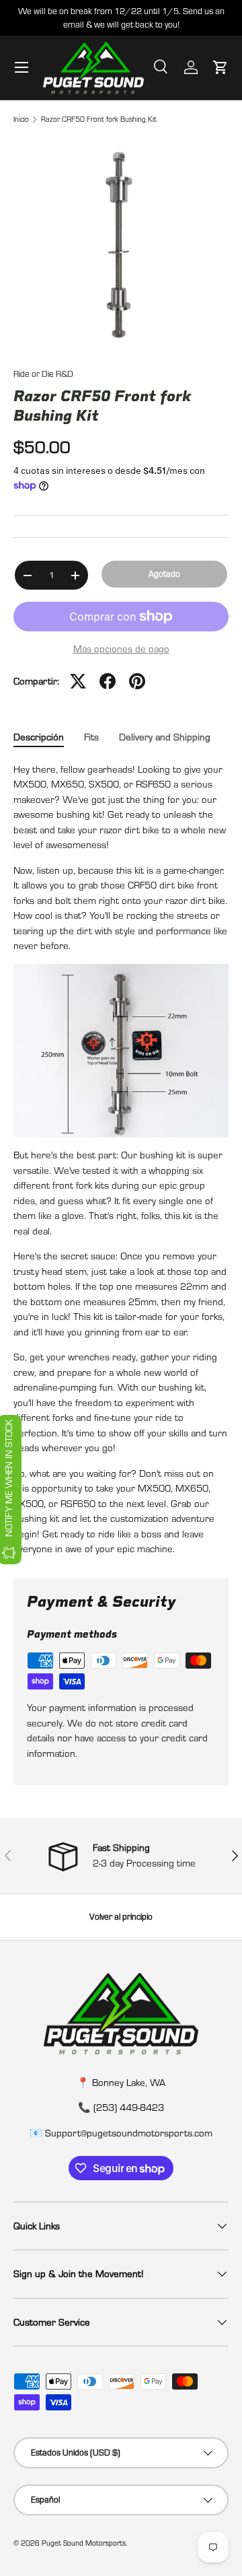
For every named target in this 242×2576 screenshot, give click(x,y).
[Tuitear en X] (78, 681)
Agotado (164, 573)
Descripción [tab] (39, 737)
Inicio (21, 119)
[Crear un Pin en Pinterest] (137, 681)
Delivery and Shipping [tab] (165, 737)
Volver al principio (121, 1916)
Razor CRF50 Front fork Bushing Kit (99, 119)
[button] (220, 67)
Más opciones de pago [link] (121, 649)
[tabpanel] (121, 1159)
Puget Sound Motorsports (84, 2543)
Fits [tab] (91, 737)
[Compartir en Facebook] (108, 681)
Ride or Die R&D (43, 374)
